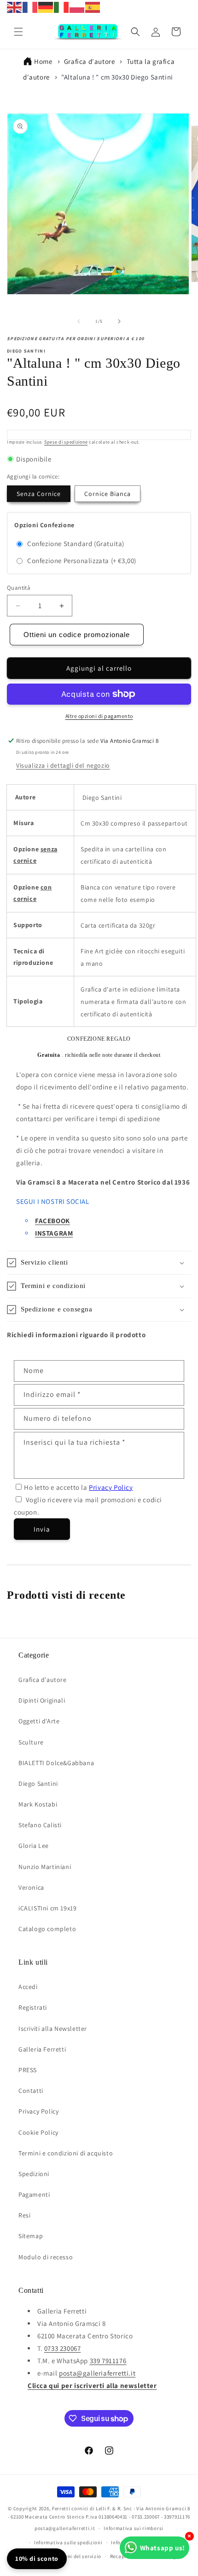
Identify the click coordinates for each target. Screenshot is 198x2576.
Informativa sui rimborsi (134, 2528)
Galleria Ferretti (42, 2049)
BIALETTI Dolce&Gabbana (56, 1763)
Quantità (19, 588)
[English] (15, 7)
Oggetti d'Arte (39, 1721)
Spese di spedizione (66, 442)
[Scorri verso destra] (119, 321)
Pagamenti (34, 2194)
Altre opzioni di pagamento (99, 716)
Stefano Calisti (40, 1825)
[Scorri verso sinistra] (79, 321)
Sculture (31, 1742)
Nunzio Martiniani (45, 1867)
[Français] (30, 7)
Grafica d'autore (90, 61)
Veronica (31, 1887)
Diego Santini (38, 1784)
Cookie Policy (38, 2132)
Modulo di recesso (46, 2257)
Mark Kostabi (38, 1804)
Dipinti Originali (42, 1700)
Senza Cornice (39, 494)
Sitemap (31, 2236)
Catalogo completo (47, 1929)
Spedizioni (34, 2174)
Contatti (31, 2091)
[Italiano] (62, 7)
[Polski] (77, 7)
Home (43, 61)
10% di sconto (37, 2559)
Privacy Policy (111, 1487)
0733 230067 (63, 2348)
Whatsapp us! (163, 2548)
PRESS (28, 2070)
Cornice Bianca (108, 494)
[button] (18, 32)
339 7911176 (108, 2361)
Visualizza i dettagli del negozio (63, 765)
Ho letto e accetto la (79, 1487)
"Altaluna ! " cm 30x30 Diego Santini (117, 77)
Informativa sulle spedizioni (68, 2542)
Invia (42, 1529)
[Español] (93, 7)
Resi (24, 2215)
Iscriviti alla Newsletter (53, 2029)
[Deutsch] (46, 7)
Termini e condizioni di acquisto (66, 2153)
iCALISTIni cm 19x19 (47, 1908)
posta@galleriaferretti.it (97, 2373)
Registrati (33, 2007)
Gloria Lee (34, 1846)
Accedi (28, 1987)
